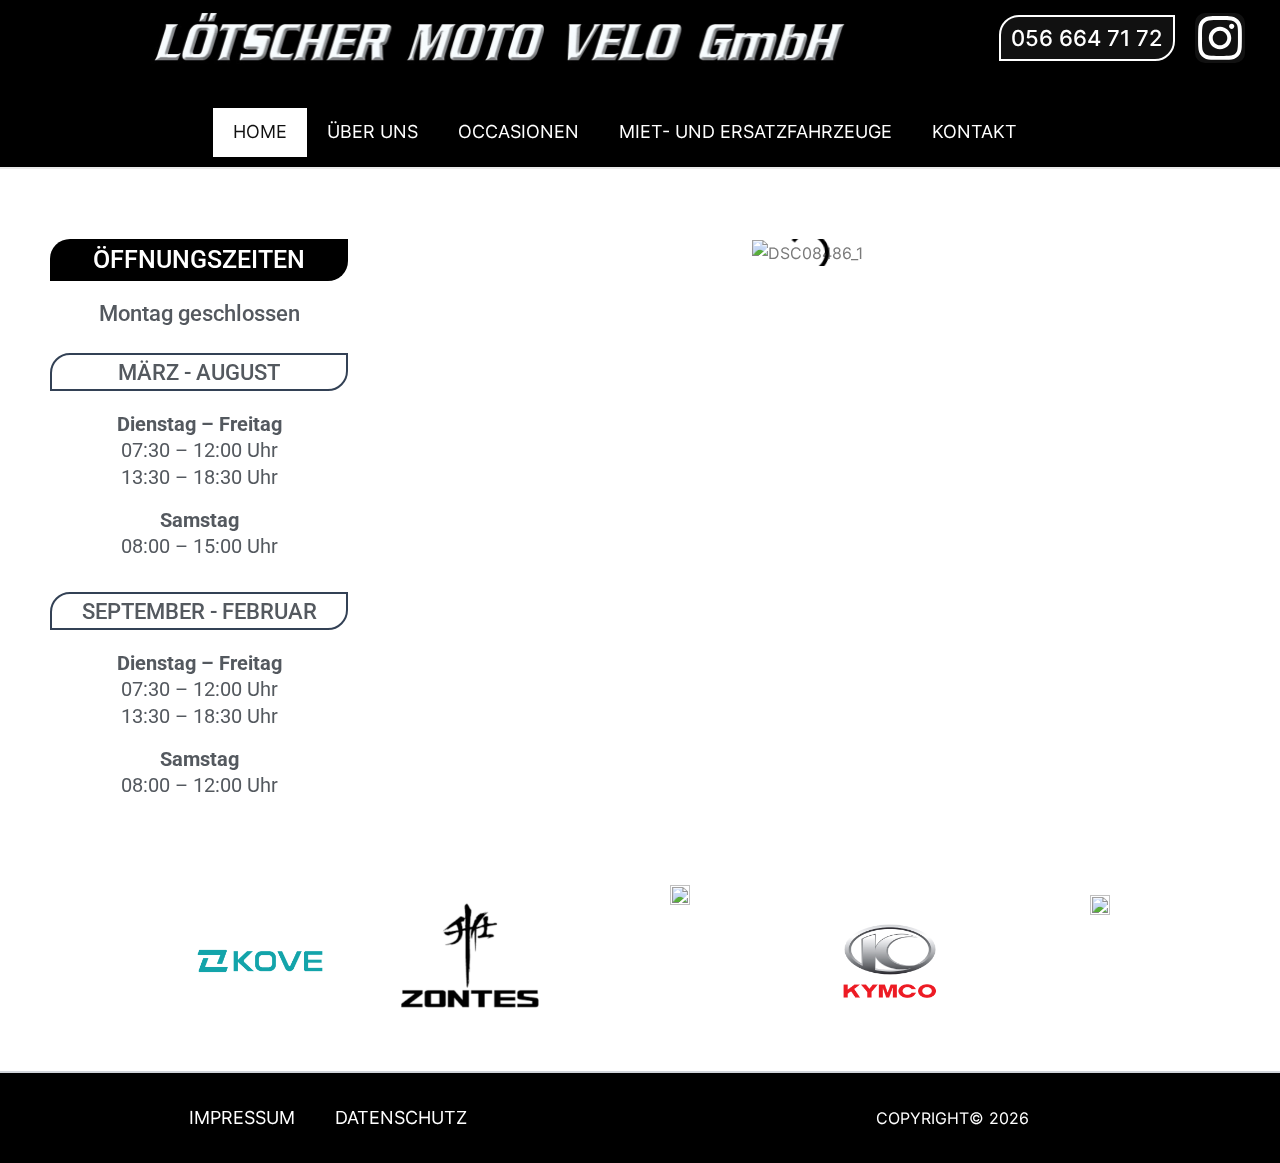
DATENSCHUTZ (401, 1117)
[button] (1087, 38)
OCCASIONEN (518, 131)
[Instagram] (1220, 38)
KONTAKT (974, 131)
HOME (260, 131)
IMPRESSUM (242, 1117)
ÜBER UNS (372, 131)
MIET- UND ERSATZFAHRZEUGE (755, 131)
